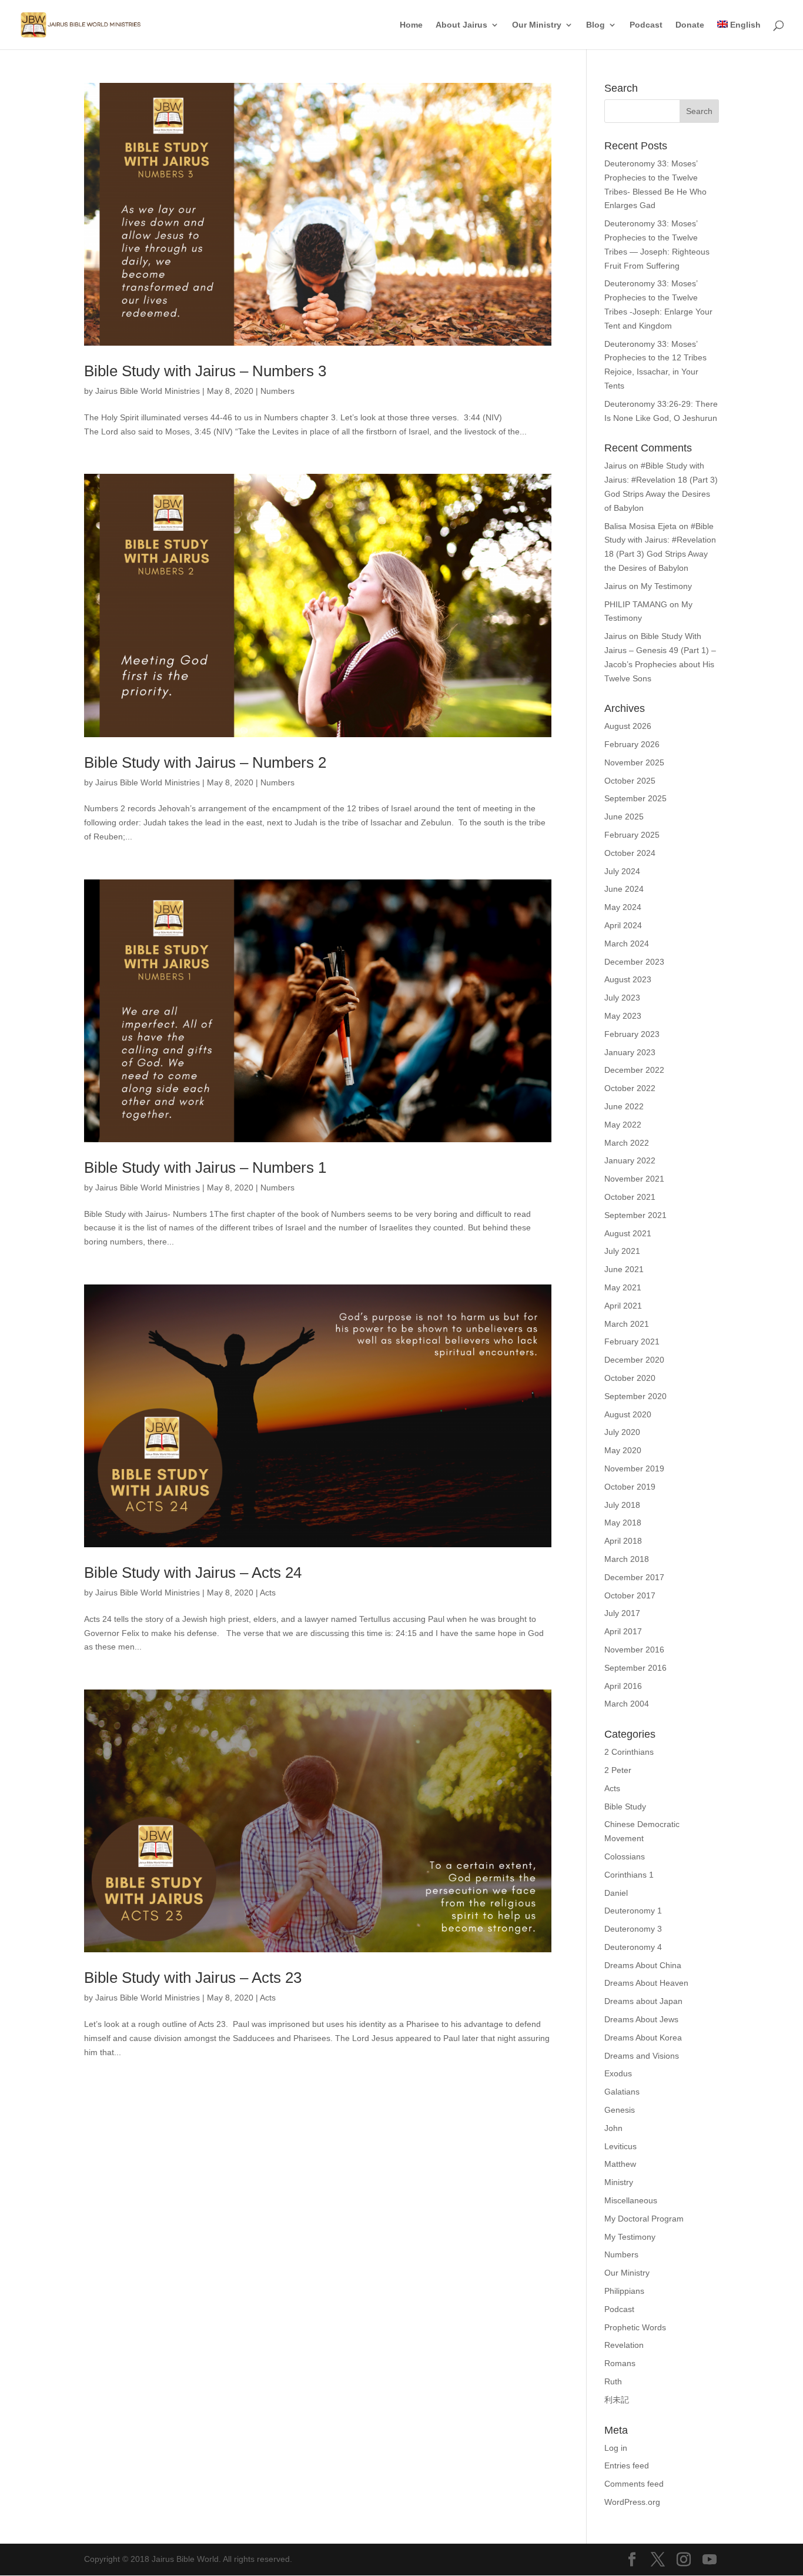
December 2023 (634, 962)
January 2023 (630, 1052)
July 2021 (622, 1251)
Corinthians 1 (629, 1875)
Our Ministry (537, 25)
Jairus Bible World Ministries (148, 391)
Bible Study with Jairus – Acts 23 (193, 1978)
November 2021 (634, 1179)
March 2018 (627, 1559)
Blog (595, 25)
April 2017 (623, 1631)
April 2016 (623, 1686)
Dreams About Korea (643, 2038)
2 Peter (618, 1770)
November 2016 (634, 1650)
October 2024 (630, 853)
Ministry (619, 2182)
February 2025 (632, 835)
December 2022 (634, 1070)
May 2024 (623, 907)
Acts (268, 1593)
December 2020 (634, 1360)
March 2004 (627, 1704)
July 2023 (622, 998)
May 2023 (623, 1016)
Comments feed (634, 2484)
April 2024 (623, 925)
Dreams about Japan (643, 2001)
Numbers (277, 391)
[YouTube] (710, 2560)
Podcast (646, 25)
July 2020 (622, 1432)
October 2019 (630, 1487)
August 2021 (628, 1233)
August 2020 (628, 1414)
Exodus (618, 2073)
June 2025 (624, 817)
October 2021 (630, 1197)
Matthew (620, 2164)
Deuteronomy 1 (633, 1911)
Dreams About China (643, 1965)
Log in (616, 2448)
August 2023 (628, 979)
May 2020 (623, 1450)
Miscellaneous (631, 2200)
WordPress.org (632, 2502)
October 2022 (630, 1088)
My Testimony (666, 586)
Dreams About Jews (641, 2019)
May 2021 (623, 1287)
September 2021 (635, 1215)
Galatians (622, 2092)
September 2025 (635, 798)
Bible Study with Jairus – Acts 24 (193, 1573)
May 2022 (623, 1125)
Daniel (616, 1893)
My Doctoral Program (644, 2219)
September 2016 (635, 1668)
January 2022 (630, 1160)
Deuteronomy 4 (633, 1947)
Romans (620, 2363)
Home (411, 25)
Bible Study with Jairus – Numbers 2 (205, 762)
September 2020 (635, 1396)
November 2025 (634, 762)
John (613, 2128)
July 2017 (622, 1613)
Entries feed (627, 2465)
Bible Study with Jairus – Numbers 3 (205, 371)
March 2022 (627, 1143)
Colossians (625, 1856)
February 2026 (632, 744)
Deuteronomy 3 (633, 1929)
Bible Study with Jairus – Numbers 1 (205, 1167)
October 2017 (630, 1595)
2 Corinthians (629, 1752)
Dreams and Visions (642, 2056)
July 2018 (622, 1505)
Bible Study (625, 1806)
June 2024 (624, 889)
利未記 (617, 2400)
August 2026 (628, 726)
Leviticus (620, 2146)
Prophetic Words (635, 2327)
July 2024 (622, 871)
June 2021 (624, 1269)
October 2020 (630, 1378)
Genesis (620, 2110)
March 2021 (627, 1324)
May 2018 (623, 1523)
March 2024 (627, 944)
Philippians (624, 2291)
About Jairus (461, 25)
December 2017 (634, 1577)
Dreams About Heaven (646, 1983)
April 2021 (623, 1306)
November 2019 (634, 1468)
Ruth (613, 2381)
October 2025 (630, 781)
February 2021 (632, 1341)
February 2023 (632, 1034)
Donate (690, 25)
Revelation (624, 2345)
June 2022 (624, 1106)
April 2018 (623, 1541)
